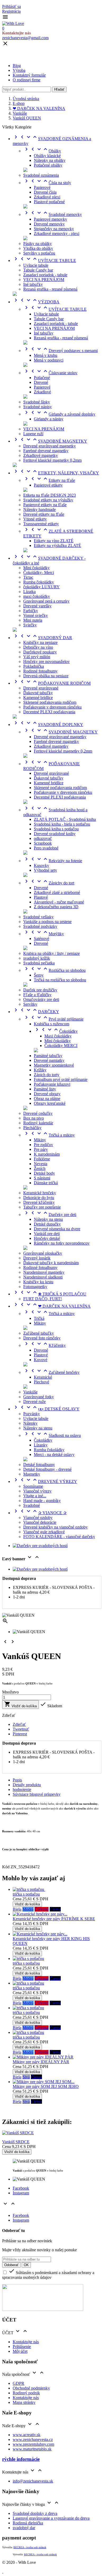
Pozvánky (32, 1414)
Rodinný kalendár (38, 1123)
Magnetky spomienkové (54, 1065)
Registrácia (11, 11)
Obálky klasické (47, 156)
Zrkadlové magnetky (41, 455)
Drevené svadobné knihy (55, 834)
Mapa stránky (24, 2402)
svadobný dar (24, 2528)
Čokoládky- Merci (39, 572)
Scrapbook (43, 843)
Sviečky (30, 625)
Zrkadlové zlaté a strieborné (57, 892)
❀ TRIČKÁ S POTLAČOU (50, 1294)
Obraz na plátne (47, 1098)
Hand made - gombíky (42, 1501)
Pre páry (41, 1149)
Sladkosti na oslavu (52, 1435)
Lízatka (29, 592)
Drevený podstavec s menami (60, 351)
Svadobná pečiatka (39, 963)
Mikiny (40, 1140)
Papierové (42, 187)
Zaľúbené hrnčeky (51, 1372)
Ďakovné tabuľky (38, 693)
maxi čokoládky (37, 596)
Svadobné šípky (37, 402)
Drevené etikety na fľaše (44, 514)
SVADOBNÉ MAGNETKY (50, 441)
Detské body (44, 1173)
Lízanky (41, 1445)
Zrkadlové (42, 392)
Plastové (41, 897)
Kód (6, 1867)
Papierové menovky (50, 219)
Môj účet (20, 2351)
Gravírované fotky (39, 1397)
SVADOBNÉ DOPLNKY (48, 725)
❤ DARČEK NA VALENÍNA (52, 1306)
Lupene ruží (33, 434)
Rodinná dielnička (28, 2523)
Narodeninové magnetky (44, 1272)
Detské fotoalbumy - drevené (47, 1469)
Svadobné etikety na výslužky (48, 500)
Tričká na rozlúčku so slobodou (60, 980)
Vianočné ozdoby (38, 1517)
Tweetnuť (21, 1729)
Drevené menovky (49, 224)
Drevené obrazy (47, 1094)
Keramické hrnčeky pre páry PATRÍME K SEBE (54, 1919)
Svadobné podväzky (40, 926)
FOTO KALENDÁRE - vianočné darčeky (59, 1537)
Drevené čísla (45, 192)
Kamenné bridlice (38, 698)
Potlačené (42, 378)
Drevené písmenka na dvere (57, 1229)
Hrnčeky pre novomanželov (46, 661)
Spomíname (33, 1486)
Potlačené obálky (48, 165)
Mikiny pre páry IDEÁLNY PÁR (41, 2062)
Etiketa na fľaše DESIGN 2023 (50, 495)
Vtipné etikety (35, 519)
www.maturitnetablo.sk (32, 2449)
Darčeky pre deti (50, 1215)
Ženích (40, 1168)
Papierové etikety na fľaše (45, 505)
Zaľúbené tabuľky (39, 1333)
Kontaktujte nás (26, 2342)
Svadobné (32, 1505)
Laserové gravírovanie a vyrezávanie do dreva (51, 2518)
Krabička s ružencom (51, 1024)
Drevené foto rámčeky (42, 1338)
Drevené (41, 382)
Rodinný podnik (26, 2393)
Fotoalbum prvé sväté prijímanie (61, 1079)
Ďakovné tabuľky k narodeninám (51, 1263)
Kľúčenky (45, 1345)
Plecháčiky (32, 1128)
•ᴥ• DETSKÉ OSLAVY (46, 1409)
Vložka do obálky (38, 248)
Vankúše (30, 1392)
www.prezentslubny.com (33, 2444)
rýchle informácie (21, 2459)
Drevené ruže (34, 1401)
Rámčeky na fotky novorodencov (62, 1243)
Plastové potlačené (49, 202)
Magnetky (32, 1474)
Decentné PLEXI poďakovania (49, 712)
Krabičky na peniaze (40, 642)
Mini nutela (33, 620)
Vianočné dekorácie (40, 1522)
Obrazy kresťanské (50, 1103)
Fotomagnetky (35, 1287)
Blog (17, 66)
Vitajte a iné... (35, 1496)
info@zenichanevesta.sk (33, 2481)
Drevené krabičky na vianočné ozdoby (55, 1527)
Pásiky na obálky (38, 244)
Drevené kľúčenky (39, 1202)
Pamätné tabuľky (48, 1056)
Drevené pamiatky (49, 1060)
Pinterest (20, 1734)
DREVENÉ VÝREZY (45, 1481)
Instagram (21, 2193)
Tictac (28, 577)
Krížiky (40, 1070)
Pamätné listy (45, 1089)
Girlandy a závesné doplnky (59, 414)
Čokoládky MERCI (61, 1046)
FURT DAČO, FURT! (43, 1299)
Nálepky (30, 1423)
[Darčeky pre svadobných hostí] (40, 1546)
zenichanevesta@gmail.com (25, 38)
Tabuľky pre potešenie (42, 1207)
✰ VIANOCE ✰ (40, 1513)
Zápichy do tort (49, 883)
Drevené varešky (37, 606)
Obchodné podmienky (31, 2388)
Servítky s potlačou (39, 253)
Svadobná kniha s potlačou (56, 829)
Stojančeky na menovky (54, 229)
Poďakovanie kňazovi (52, 1084)
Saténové (41, 939)
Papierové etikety (48, 485)
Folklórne (42, 1159)
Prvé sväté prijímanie (53, 1019)
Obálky (42, 151)
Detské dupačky (47, 1224)
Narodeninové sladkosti (43, 1277)
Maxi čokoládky (58, 1036)
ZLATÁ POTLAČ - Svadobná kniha (65, 819)
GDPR (18, 2383)
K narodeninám (47, 1154)
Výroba (19, 70)
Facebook (21, 2188)
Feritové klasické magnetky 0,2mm (52, 460)
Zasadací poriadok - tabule (45, 275)
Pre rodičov (43, 1145)
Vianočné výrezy (37, 1491)
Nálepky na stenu (48, 1219)
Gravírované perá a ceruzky (46, 601)
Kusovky (41, 865)
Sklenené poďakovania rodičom (50, 702)
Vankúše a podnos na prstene (47, 922)
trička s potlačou (26, 1894)
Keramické (43, 1377)
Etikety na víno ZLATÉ (54, 541)
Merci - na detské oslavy (54, 1454)
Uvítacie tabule (36, 265)
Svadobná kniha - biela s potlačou (62, 824)
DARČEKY (36, 1012)
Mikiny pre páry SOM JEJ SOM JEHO (46, 2086)
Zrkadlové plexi (47, 197)
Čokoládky (56, 1031)
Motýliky (44, 934)
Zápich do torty (47, 1075)
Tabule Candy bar (38, 270)
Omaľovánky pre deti (41, 999)
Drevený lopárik (37, 1258)
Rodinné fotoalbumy (40, 671)
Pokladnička (34, 666)
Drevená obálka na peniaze (46, 676)
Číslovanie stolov (50, 373)
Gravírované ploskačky (43, 1253)
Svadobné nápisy (38, 407)
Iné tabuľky (33, 284)
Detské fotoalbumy (39, 1465)
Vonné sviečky (36, 615)
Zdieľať (19, 1724)
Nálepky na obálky (50, 160)
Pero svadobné (46, 848)
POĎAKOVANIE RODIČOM (52, 683)
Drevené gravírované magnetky (50, 446)
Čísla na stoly (47, 183)
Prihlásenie (22, 2347)
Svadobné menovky (53, 214)
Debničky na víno (38, 647)
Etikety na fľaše (49, 480)
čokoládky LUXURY (41, 587)
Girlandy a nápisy (49, 419)
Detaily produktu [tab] (27, 1785)
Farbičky (31, 611)
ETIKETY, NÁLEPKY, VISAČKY (56, 473)
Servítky (30, 1004)
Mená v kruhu (46, 355)
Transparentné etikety (41, 524)
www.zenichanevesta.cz (33, 2439)
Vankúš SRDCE (16, 2142)
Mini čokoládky (36, 568)
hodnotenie (22, 1790)
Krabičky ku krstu (38, 1282)
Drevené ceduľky (38, 1113)
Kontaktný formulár (29, 75)
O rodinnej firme (27, 80)
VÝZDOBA (36, 302)
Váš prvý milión (37, 657)
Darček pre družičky (40, 990)
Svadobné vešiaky (38, 917)
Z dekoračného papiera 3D (56, 907)
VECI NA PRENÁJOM (44, 280)
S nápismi (42, 1178)
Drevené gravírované (41, 688)
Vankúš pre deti (47, 1234)
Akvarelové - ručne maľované (59, 902)
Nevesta (41, 1164)
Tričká (39, 1318)
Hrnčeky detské (47, 1238)
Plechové (41, 1382)
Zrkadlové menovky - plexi (57, 233)
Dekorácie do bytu (39, 1198)
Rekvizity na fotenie (53, 861)
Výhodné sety (45, 870)
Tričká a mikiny (49, 1135)
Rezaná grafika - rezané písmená (50, 289)
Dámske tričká (46, 1183)
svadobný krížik (37, 958)
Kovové (41, 1360)
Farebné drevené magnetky (46, 451)
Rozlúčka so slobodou (54, 970)
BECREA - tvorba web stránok (30, 2547)
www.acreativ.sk (27, 2435)
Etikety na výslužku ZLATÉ (57, 545)
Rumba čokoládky (39, 582)
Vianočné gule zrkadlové (44, 1532)
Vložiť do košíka (20, 1704)
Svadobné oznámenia (41, 175)
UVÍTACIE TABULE (44, 260)
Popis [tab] (17, 1780)
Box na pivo (34, 1118)
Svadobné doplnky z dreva (35, 2513)
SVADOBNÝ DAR (42, 638)
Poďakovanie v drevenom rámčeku (52, 707)
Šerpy (39, 975)
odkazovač (43, 838)
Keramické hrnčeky (40, 1193)
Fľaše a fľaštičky (37, 995)
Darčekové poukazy (40, 652)
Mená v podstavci (49, 360)
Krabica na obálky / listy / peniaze (51, 953)
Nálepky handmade (39, 509)
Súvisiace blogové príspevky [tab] (37, 1794)
